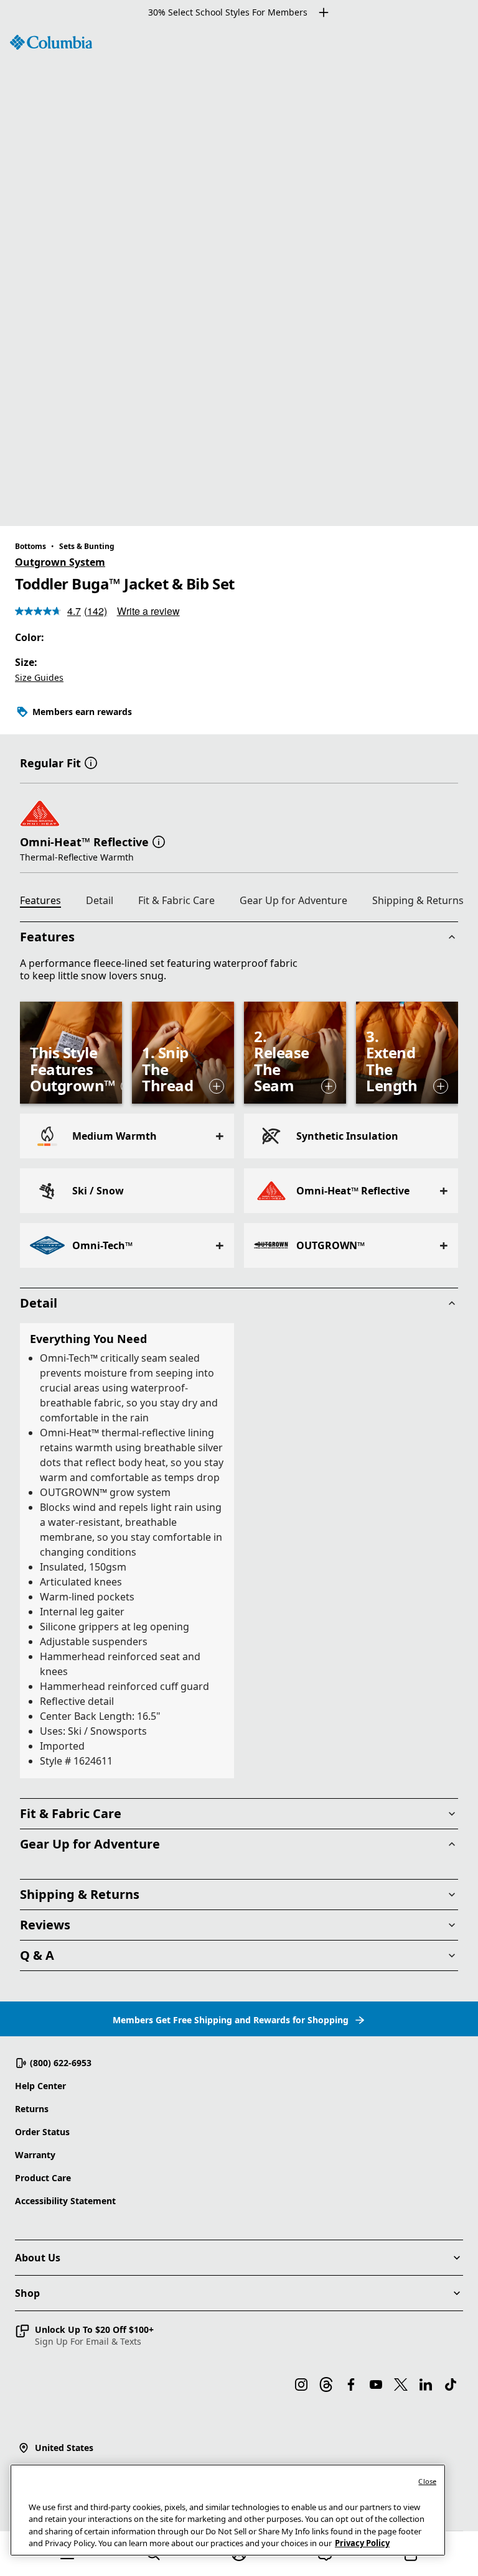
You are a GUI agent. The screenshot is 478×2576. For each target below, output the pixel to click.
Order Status (42, 2132)
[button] (91, 762)
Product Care (43, 2178)
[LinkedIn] (426, 2384)
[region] (239, 275)
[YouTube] (376, 2384)
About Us (38, 2258)
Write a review (148, 611)
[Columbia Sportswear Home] (51, 42)
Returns (32, 2109)
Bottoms (30, 546)
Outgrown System (60, 562)
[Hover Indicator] (217, 1086)
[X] (401, 2384)
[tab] (45, 902)
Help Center (40, 2086)
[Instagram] (301, 2384)
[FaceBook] (351, 2384)
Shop (27, 2293)
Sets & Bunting (87, 546)
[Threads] (326, 2384)
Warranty (35, 2155)
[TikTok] (451, 2384)
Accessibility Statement (65, 2201)
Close (427, 2481)
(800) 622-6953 (61, 2063)
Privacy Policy (362, 2543)
